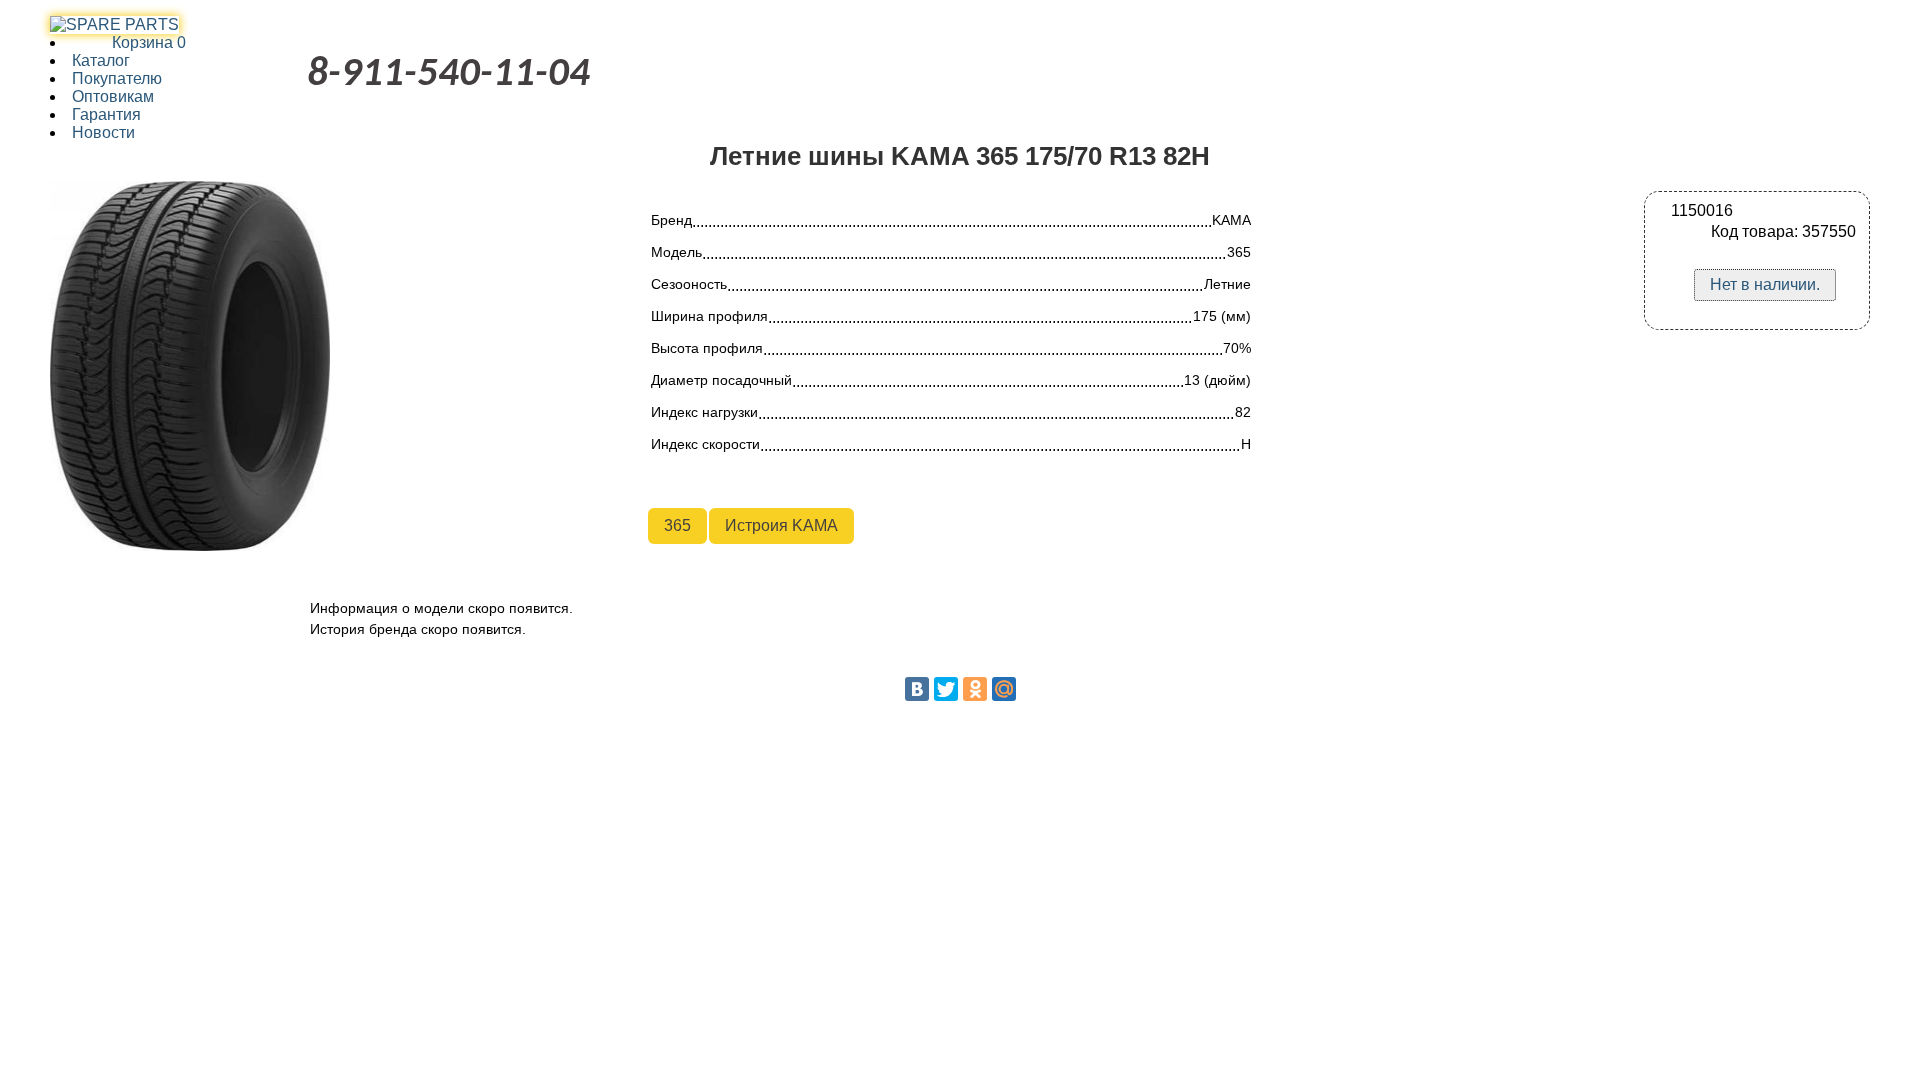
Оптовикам (113, 96)
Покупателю (117, 78)
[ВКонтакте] (917, 689)
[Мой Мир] (1004, 689)
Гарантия (106, 114)
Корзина (129, 42)
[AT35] (114, 24)
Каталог (101, 60)
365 (677, 525)
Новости (103, 132)
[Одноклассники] (975, 689)
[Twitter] (946, 689)
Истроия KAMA (781, 525)
